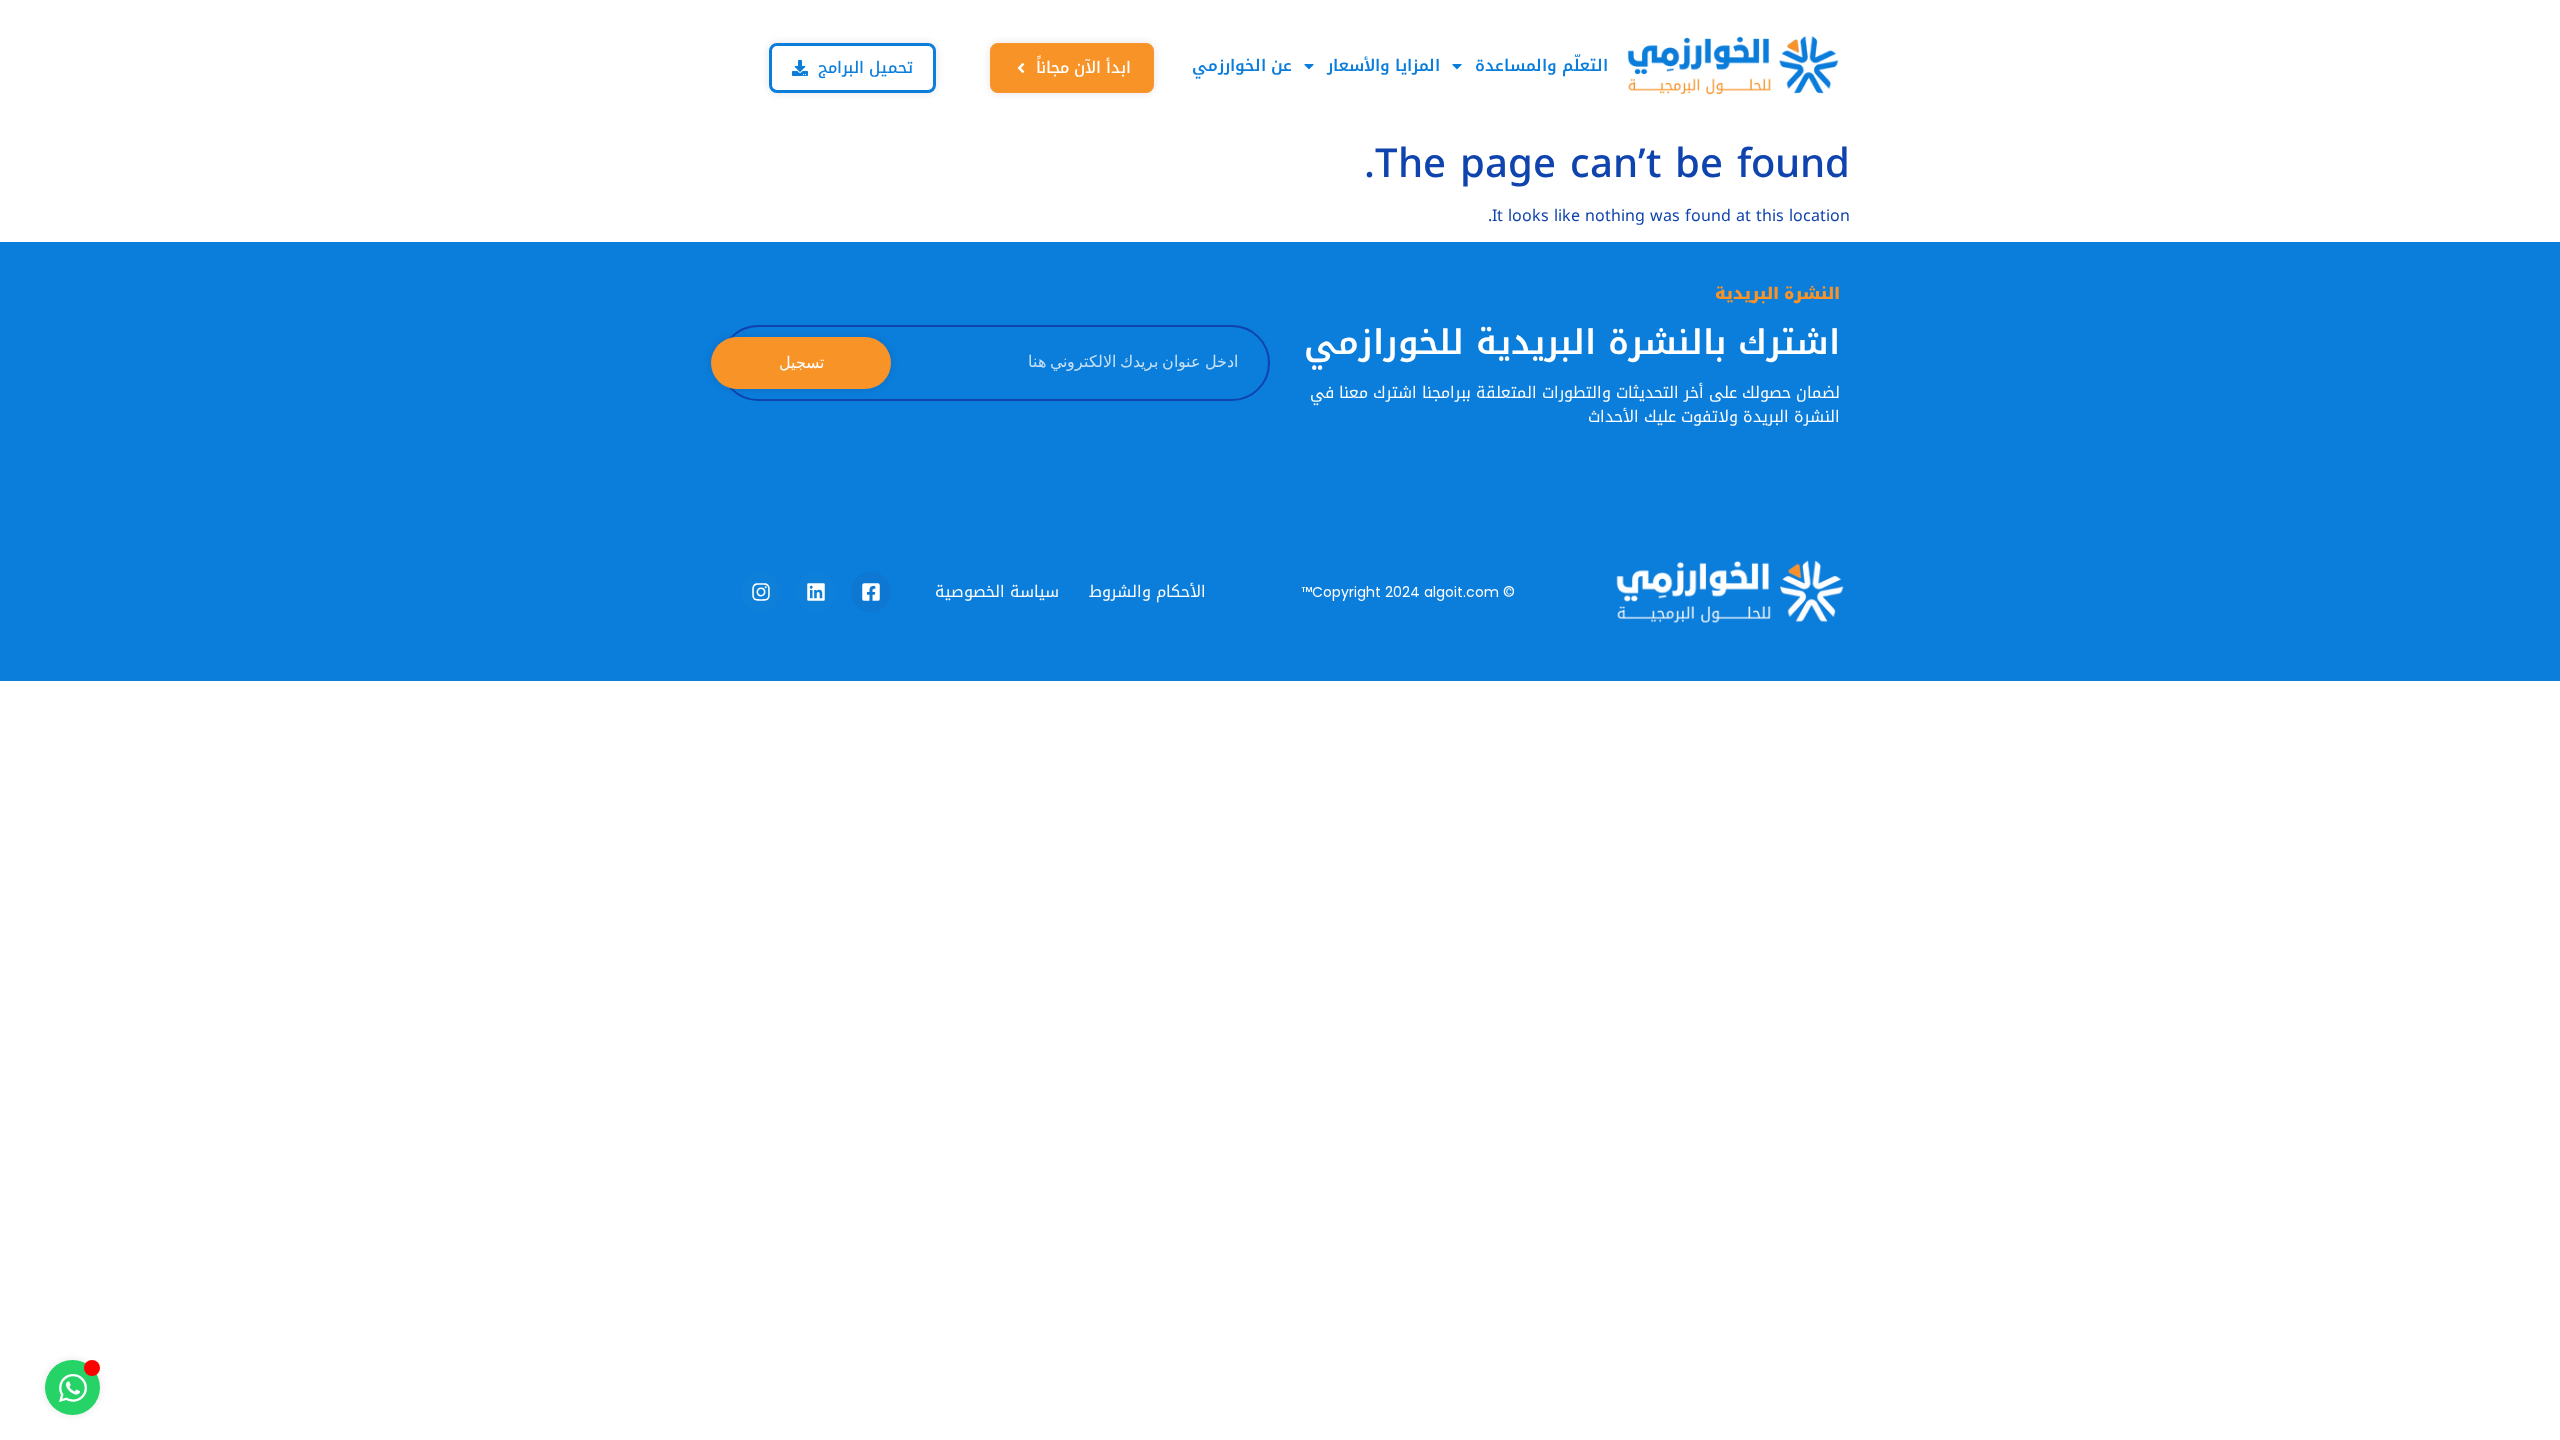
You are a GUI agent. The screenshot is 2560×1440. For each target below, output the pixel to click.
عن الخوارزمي (1242, 65)
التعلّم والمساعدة (1541, 65)
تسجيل (801, 362)
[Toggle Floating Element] (72, 1387)
